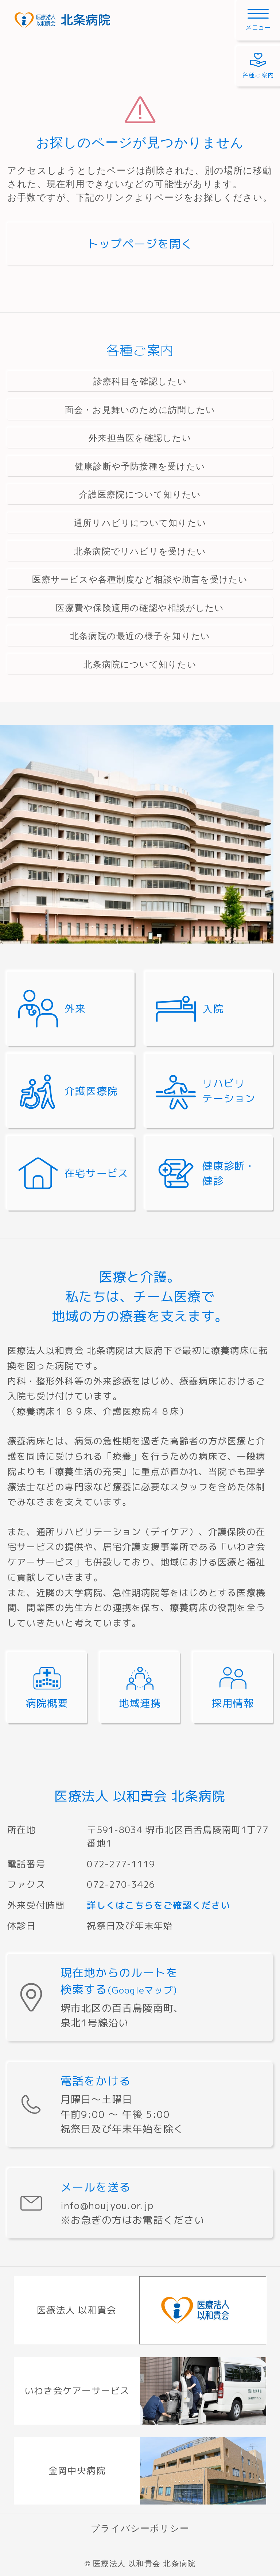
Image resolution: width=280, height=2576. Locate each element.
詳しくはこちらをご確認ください (158, 1905)
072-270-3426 (121, 1884)
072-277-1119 (121, 1864)
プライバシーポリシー (140, 2528)
